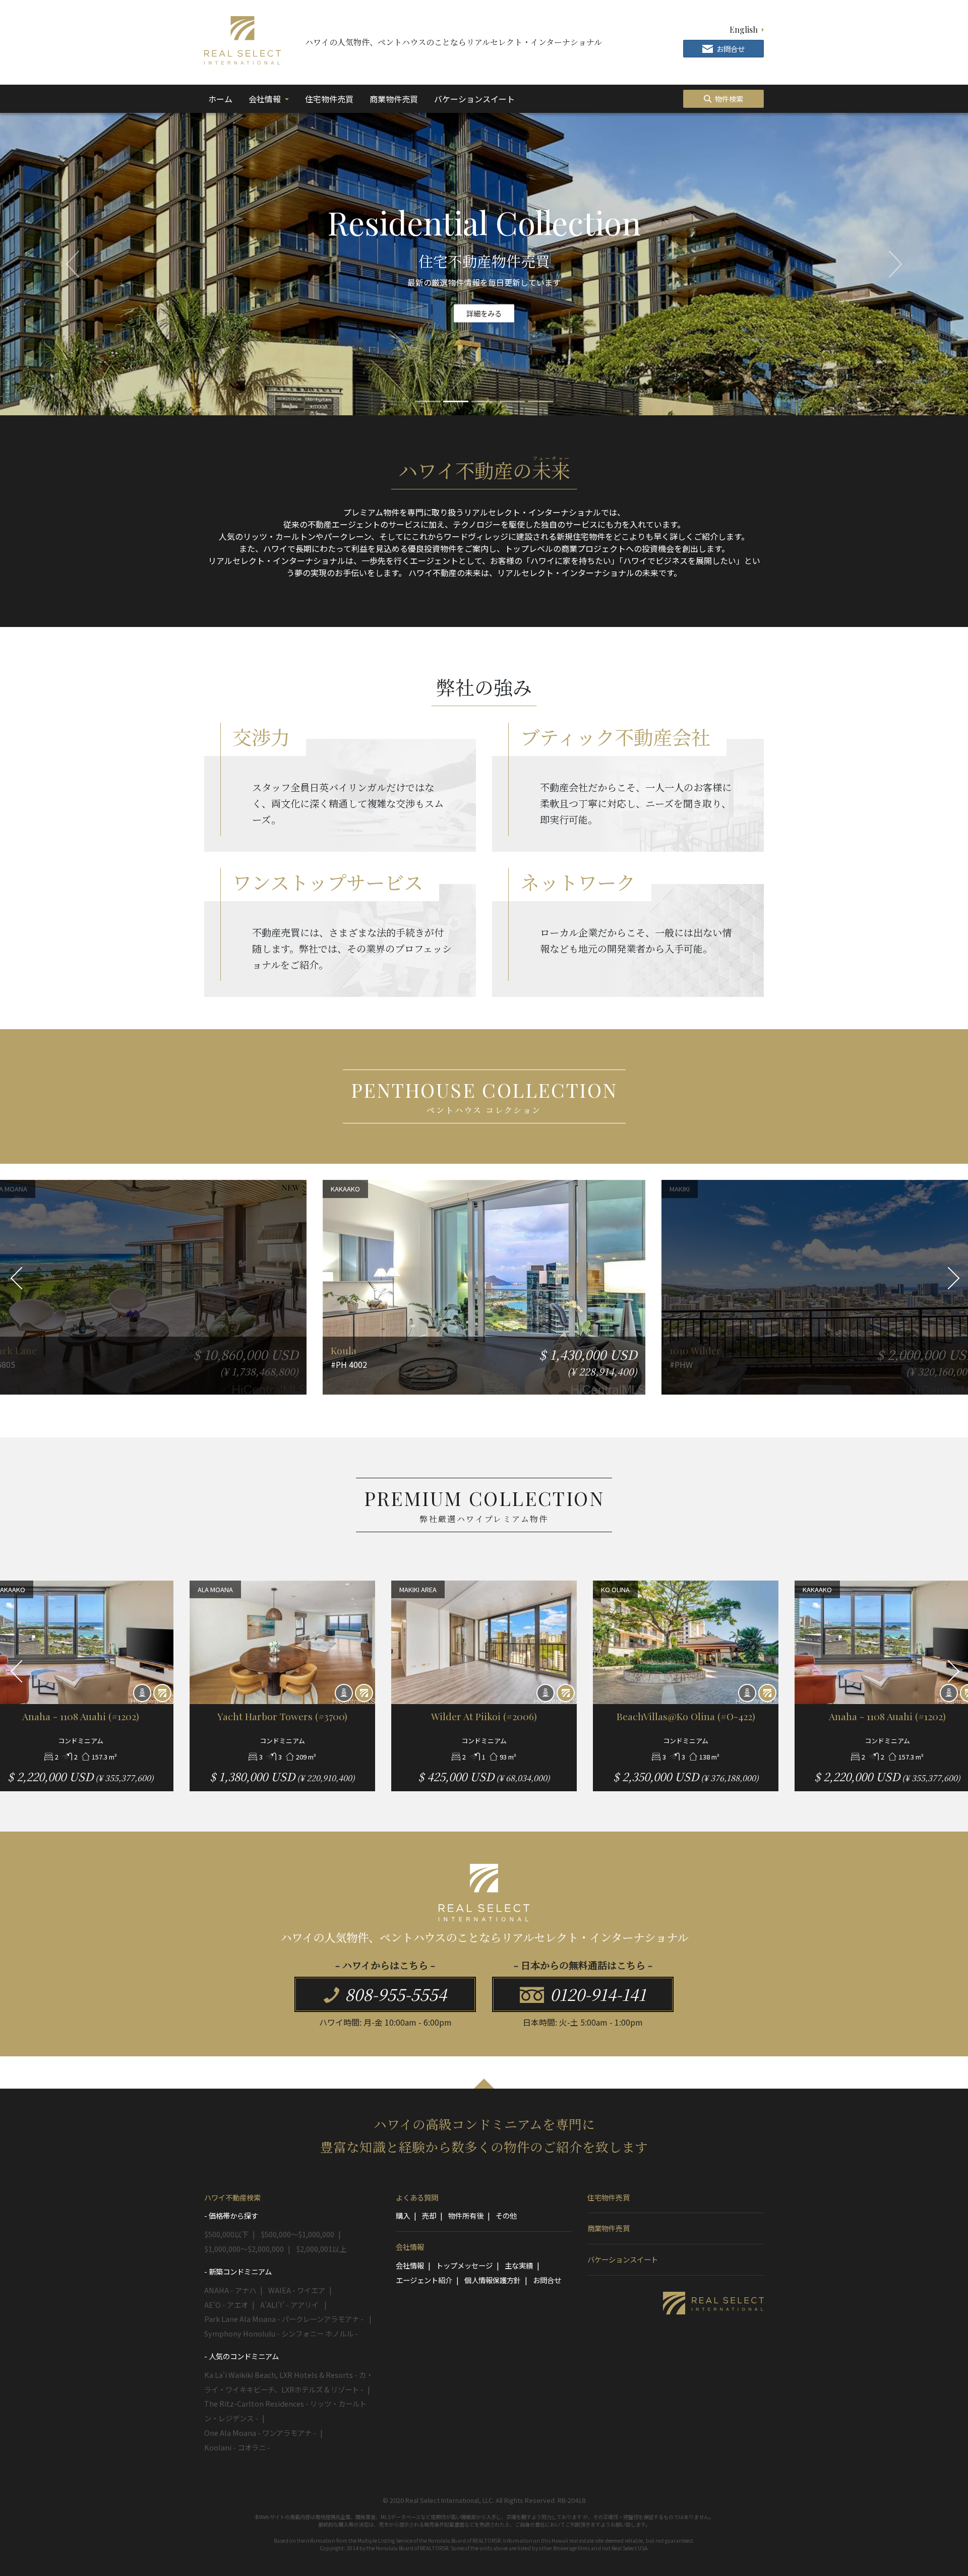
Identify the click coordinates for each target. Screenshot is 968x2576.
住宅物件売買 (329, 99)
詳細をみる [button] (484, 313)
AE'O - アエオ (226, 2305)
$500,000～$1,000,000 (297, 2234)
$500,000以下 (226, 2234)
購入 (403, 2215)
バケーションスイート (474, 99)
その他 (506, 2215)
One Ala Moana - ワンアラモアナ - (260, 2433)
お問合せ (547, 2280)
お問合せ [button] (730, 49)
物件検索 (728, 99)
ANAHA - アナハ (230, 2290)
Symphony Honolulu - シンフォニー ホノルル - (281, 2333)
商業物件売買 (394, 99)
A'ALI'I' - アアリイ (290, 2305)
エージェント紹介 (424, 2280)
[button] (73, 264)
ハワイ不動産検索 (232, 2197)
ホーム (222, 99)
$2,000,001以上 (321, 2249)
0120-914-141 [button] (596, 1994)
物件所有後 (466, 2215)
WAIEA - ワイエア (297, 2290)
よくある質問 (417, 2197)
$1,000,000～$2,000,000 (244, 2249)
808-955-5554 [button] (394, 1994)
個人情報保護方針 (493, 2280)
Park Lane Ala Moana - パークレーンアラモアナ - (285, 2319)
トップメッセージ (464, 2265)
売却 (429, 2215)
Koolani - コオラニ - (237, 2447)
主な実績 (519, 2265)
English (744, 29)
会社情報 (266, 99)
